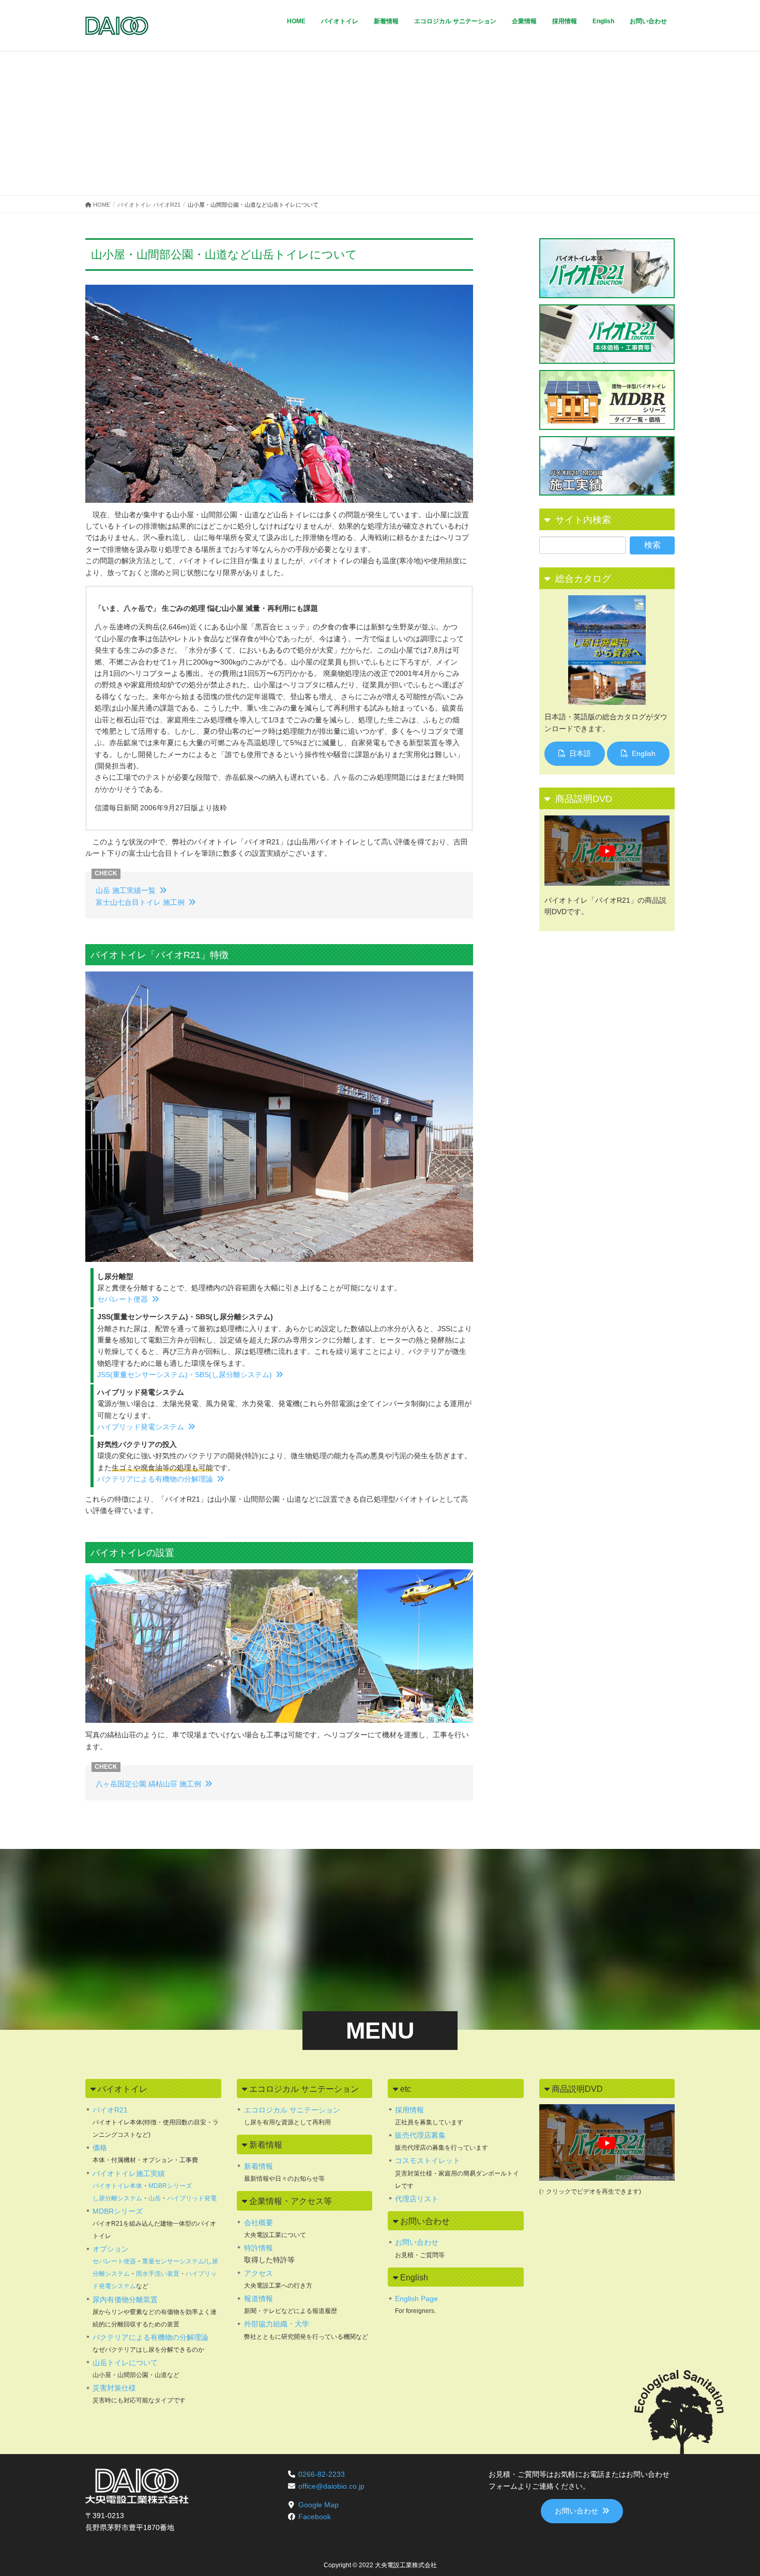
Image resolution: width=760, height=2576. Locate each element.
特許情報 (259, 2248)
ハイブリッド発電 (192, 2198)
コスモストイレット (428, 2161)
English (644, 753)
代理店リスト (417, 2199)
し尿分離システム (117, 2198)
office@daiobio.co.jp (331, 2486)
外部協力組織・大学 (277, 2324)
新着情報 (259, 2166)
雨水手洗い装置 (158, 2274)
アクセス (259, 2273)
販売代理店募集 (420, 2135)
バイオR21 (110, 2110)
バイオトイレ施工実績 (129, 2173)
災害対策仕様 (114, 2388)
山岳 (155, 2198)
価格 (100, 2148)
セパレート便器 (123, 1299)
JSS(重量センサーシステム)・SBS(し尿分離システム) (185, 1375)
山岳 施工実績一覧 (126, 890)
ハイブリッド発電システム (141, 1427)
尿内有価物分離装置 (125, 2300)
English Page (416, 2299)
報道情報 (259, 2299)
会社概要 (259, 2223)
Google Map (318, 2505)
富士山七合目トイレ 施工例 (140, 902)
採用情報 (409, 2110)
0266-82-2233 (322, 2474)
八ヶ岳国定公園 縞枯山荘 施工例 (148, 1784)
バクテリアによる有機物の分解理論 (155, 1479)
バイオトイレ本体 (117, 2186)
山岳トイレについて (125, 2363)
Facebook (315, 2517)
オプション (111, 2249)
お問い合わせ (417, 2242)
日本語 (580, 753)
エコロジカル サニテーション (292, 2110)
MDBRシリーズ (170, 2186)
